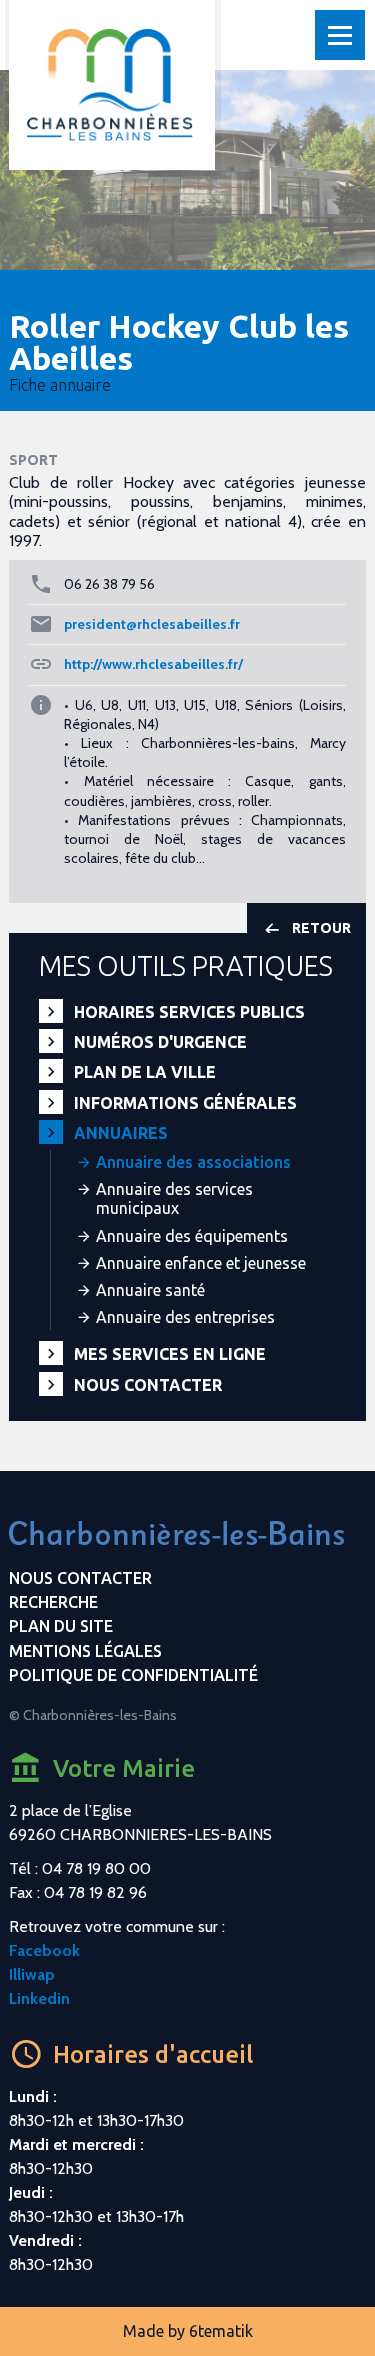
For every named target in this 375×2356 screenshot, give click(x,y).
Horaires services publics (189, 1012)
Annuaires (121, 1133)
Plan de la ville (145, 1072)
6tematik (221, 2331)
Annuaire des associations (193, 1162)
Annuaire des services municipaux (174, 1198)
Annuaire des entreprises (185, 1317)
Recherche (53, 1602)
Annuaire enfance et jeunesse (201, 1263)
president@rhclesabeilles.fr (152, 624)
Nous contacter (148, 1385)
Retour (321, 928)
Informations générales (185, 1103)
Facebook (44, 1950)
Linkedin (39, 1998)
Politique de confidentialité (133, 1675)
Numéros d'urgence (160, 1042)
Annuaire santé (150, 1290)
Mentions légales (85, 1651)
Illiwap (32, 1974)
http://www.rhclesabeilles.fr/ (153, 664)
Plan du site (61, 1626)
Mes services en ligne (170, 1354)
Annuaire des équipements (192, 1236)
